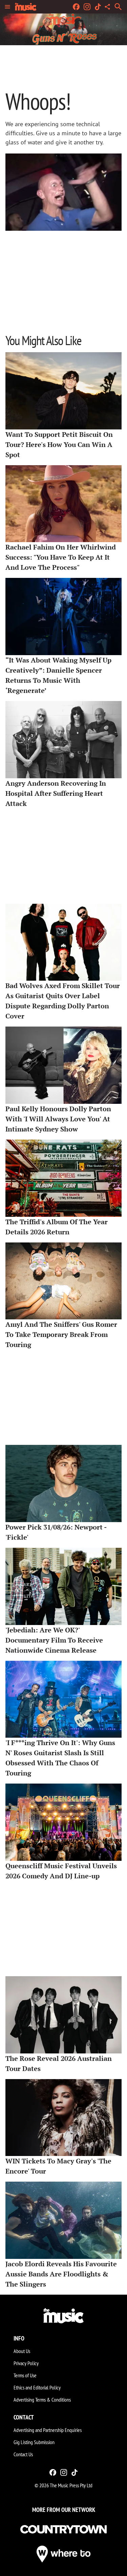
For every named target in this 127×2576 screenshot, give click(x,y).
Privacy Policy (26, 2363)
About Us (22, 2351)
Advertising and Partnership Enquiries (48, 2430)
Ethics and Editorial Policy (37, 2387)
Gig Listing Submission (34, 2442)
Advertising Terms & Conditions (42, 2400)
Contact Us (23, 2454)
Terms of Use (25, 2375)
